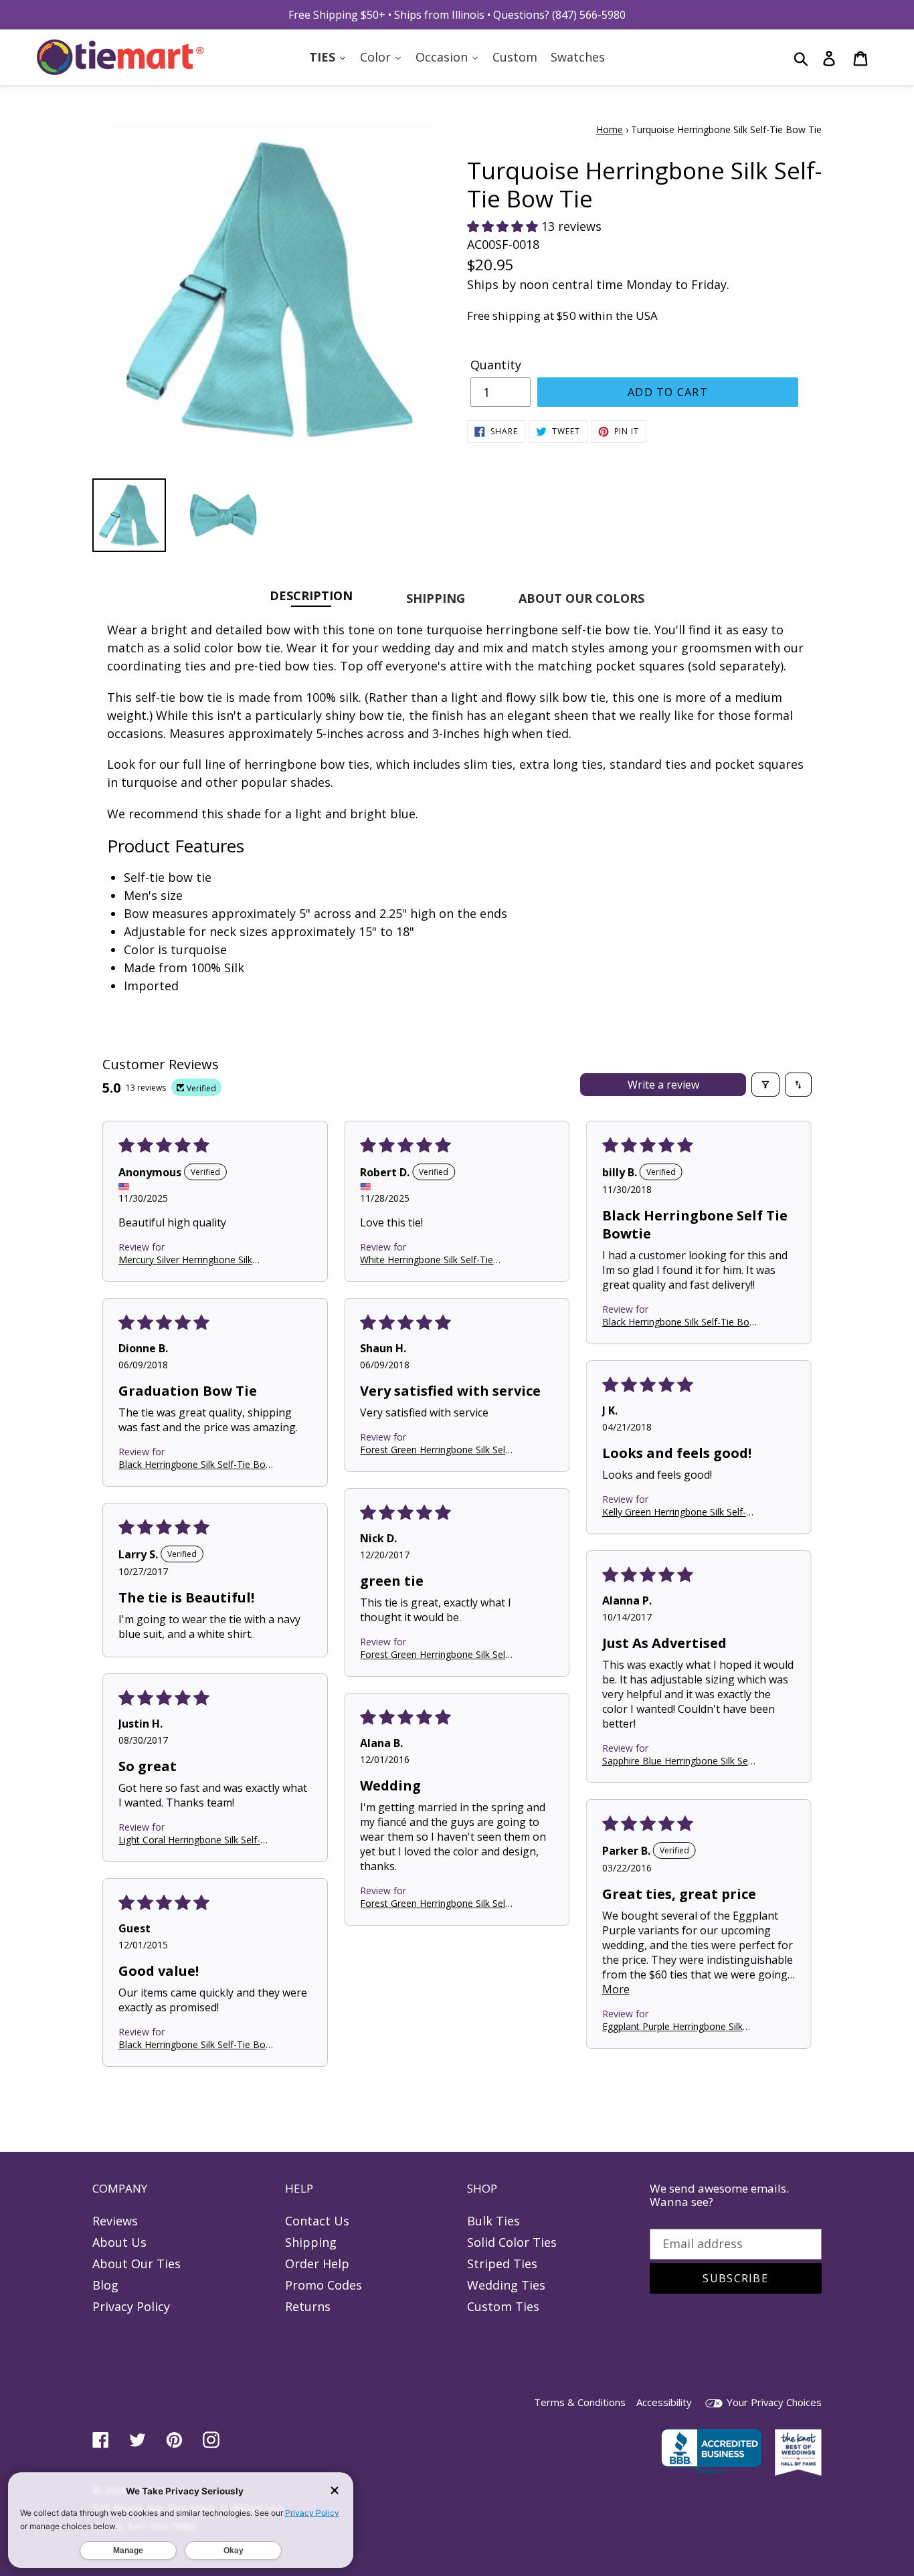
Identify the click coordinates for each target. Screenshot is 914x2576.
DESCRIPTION (311, 595)
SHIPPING (436, 598)
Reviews (115, 2221)
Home (610, 129)
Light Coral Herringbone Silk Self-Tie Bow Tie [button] (189, 1840)
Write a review (663, 1085)
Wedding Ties (506, 2285)
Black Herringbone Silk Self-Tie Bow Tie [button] (679, 1322)
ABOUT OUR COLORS (581, 598)
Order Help (317, 2264)
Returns (308, 2306)
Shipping (311, 2242)
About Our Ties (136, 2264)
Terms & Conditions (580, 2402)
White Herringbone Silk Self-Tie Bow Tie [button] (427, 1259)
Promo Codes (324, 2285)
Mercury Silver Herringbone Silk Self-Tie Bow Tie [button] (185, 1259)
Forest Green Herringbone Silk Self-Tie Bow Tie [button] (436, 1450)
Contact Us (317, 2221)
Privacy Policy (131, 2306)
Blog (105, 2285)
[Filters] (765, 1085)
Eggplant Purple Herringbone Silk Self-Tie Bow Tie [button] (672, 2026)
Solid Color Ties (512, 2242)
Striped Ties (502, 2264)
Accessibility (664, 2402)
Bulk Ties (493, 2221)
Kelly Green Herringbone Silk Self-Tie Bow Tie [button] (674, 1512)
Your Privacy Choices (773, 2402)
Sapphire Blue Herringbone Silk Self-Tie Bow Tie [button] (679, 1761)
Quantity (496, 365)
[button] (504, 226)
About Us (119, 2242)
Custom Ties (503, 2306)
